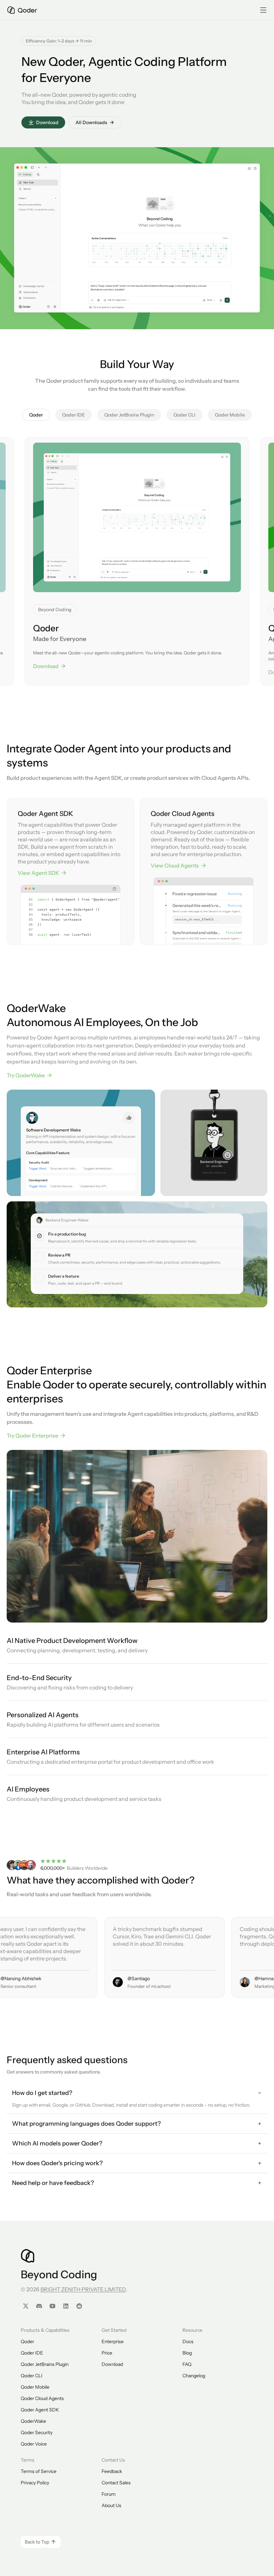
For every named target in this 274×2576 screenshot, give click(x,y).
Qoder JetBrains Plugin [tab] (129, 415)
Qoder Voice (34, 2444)
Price (107, 2353)
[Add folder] (56, 198)
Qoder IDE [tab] (74, 415)
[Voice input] (221, 300)
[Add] (92, 300)
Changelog (194, 2376)
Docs (188, 2341)
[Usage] (48, 307)
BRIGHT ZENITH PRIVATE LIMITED (83, 2289)
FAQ (187, 2364)
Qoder (27, 2341)
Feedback (112, 2471)
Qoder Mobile (35, 2387)
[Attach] (99, 300)
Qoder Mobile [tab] (230, 415)
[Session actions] (100, 168)
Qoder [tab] (36, 415)
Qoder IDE (32, 2353)
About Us (111, 2505)
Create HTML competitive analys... (37, 224)
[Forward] (46, 167)
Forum (109, 2494)
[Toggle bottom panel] (248, 168)
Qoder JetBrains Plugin (45, 2364)
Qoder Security (37, 2432)
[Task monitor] (242, 168)
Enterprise (113, 2341)
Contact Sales (116, 2483)
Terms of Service (39, 2471)
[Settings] (55, 307)
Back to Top (37, 2542)
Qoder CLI (32, 2376)
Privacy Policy (35, 2483)
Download (112, 2364)
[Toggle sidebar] (32, 167)
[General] (38, 174)
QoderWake (33, 2421)
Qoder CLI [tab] (184, 415)
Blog (187, 2353)
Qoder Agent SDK (40, 2410)
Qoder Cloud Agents (42, 2398)
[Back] (39, 167)
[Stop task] (227, 300)
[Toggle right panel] (255, 168)
